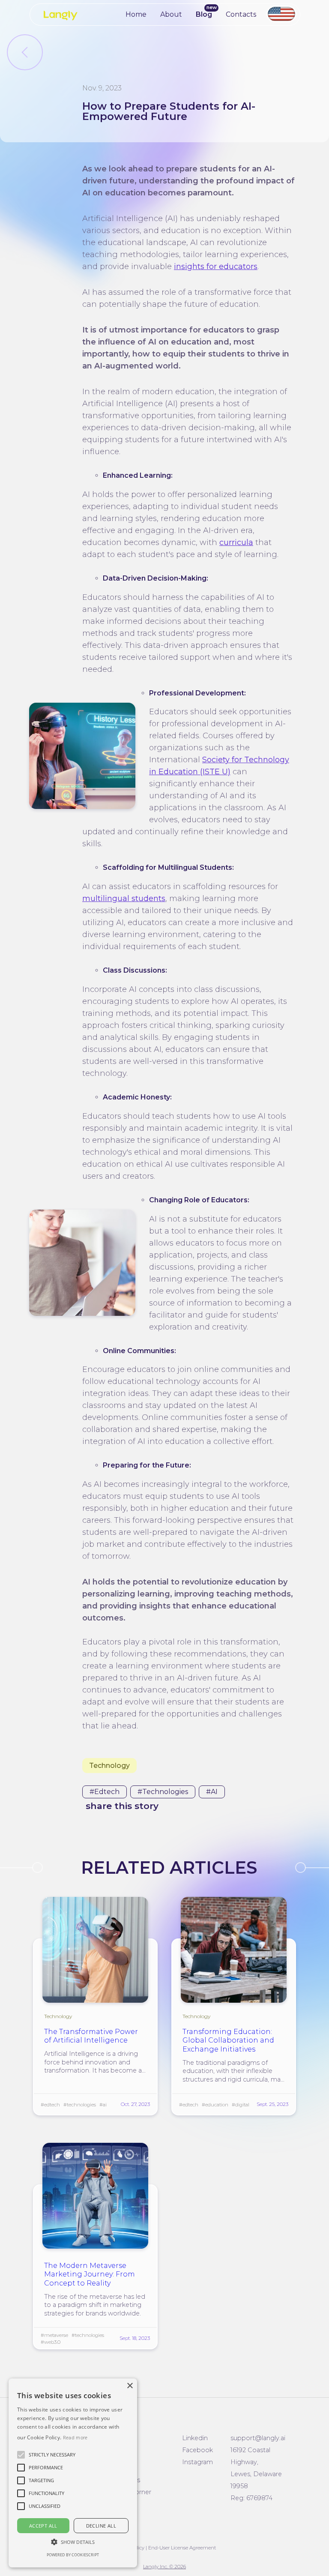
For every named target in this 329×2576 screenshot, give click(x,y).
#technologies (163, 1792)
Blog (204, 14)
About (171, 14)
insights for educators (216, 267)
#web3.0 (51, 2342)
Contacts (241, 14)
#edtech (105, 1792)
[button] (52, 2455)
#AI (212, 1792)
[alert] (73, 2473)
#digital (241, 2105)
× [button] (130, 2386)
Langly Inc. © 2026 (164, 2567)
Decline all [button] (101, 2526)
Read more (75, 2437)
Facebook (197, 2450)
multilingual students (124, 899)
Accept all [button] (43, 2526)
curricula (236, 542)
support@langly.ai (258, 2438)
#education (215, 2105)
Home (136, 14)
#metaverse (54, 2335)
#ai (103, 2105)
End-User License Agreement (182, 2548)
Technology (109, 1766)
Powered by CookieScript (73, 2555)
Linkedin (195, 2438)
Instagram (197, 2462)
